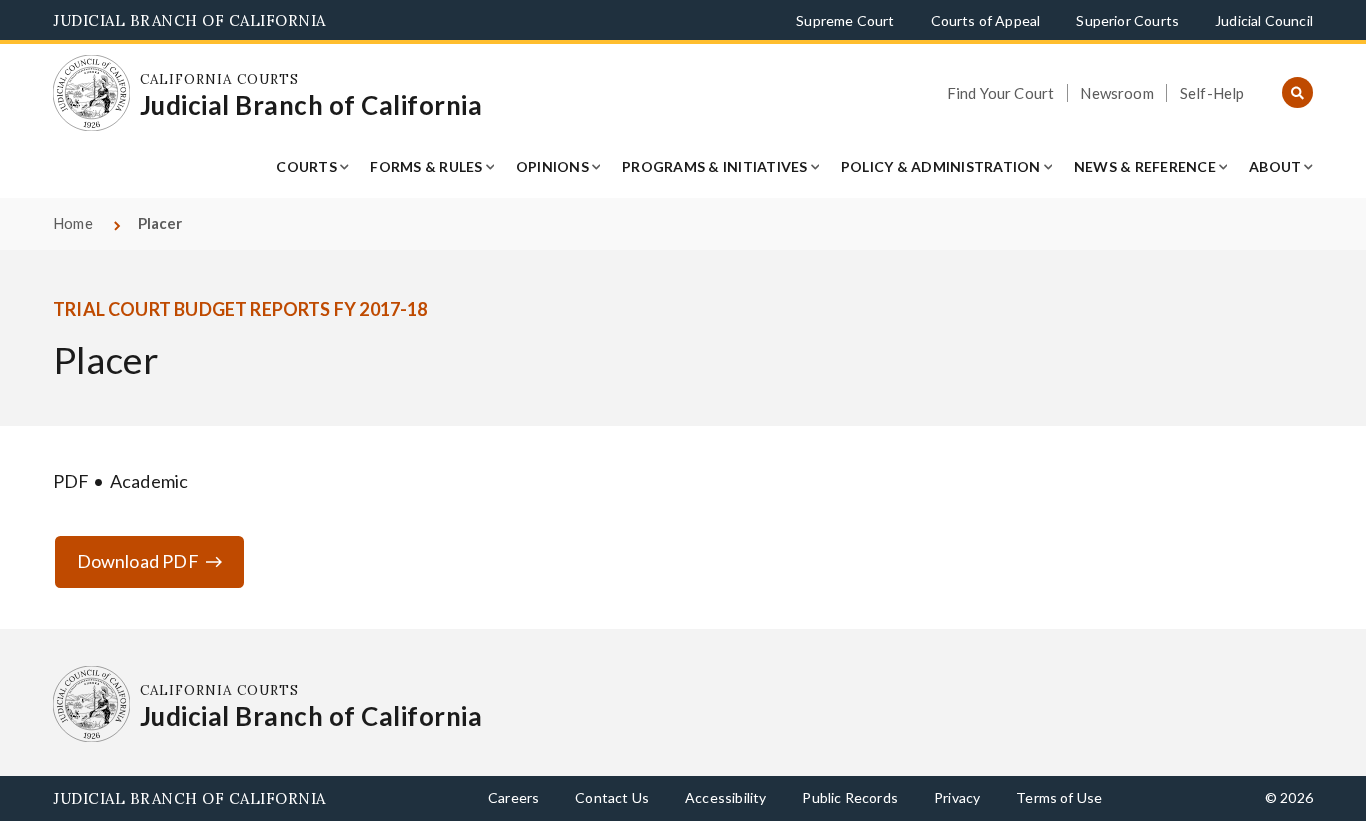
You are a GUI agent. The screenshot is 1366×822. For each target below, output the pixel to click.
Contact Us (612, 797)
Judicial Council (1264, 20)
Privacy (957, 797)
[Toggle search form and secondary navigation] (1297, 93)
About (1275, 166)
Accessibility (725, 797)
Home (73, 223)
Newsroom (1116, 93)
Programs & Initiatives (715, 166)
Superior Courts (1127, 20)
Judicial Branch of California (189, 20)
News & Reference (1145, 166)
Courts (306, 166)
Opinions (552, 166)
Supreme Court (845, 20)
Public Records (850, 797)
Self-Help (1212, 93)
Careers (513, 797)
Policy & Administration (941, 166)
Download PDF (138, 561)
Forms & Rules (426, 166)
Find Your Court (1001, 93)
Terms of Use (1059, 797)
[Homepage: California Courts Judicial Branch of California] (91, 93)
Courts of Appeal (986, 20)
